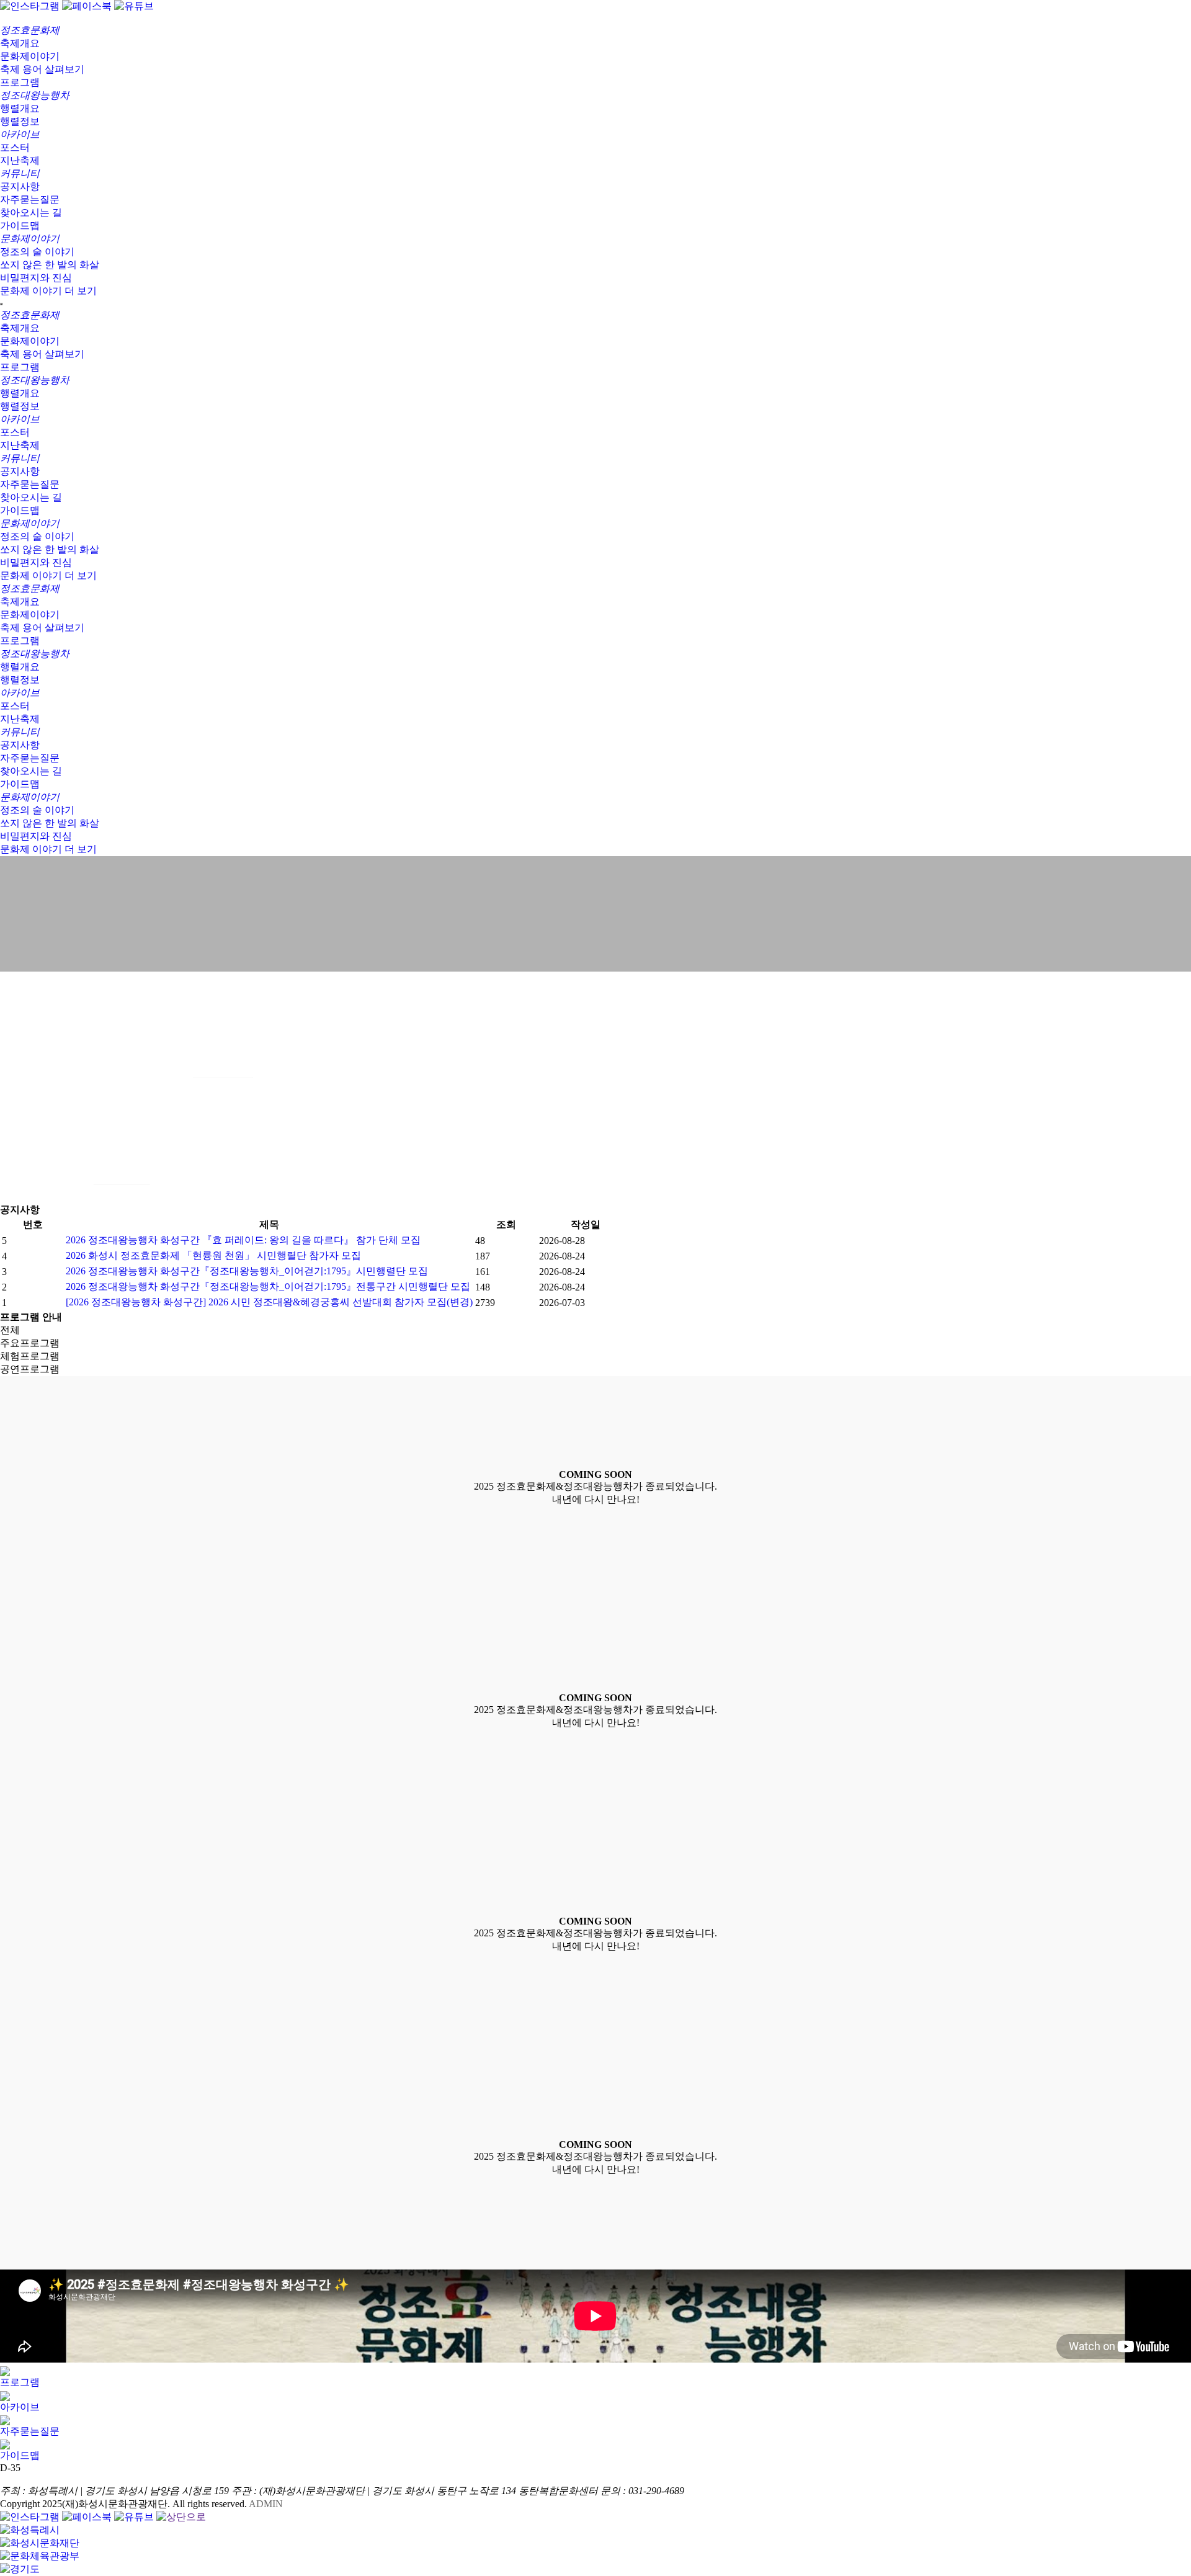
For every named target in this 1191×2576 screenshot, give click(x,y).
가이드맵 (20, 226)
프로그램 (20, 82)
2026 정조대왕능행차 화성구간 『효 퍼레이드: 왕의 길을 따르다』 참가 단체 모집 (243, 1240)
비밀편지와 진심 (36, 278)
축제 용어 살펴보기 (42, 69)
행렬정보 (20, 121)
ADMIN (266, 2504)
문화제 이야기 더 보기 (48, 291)
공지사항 (20, 186)
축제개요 (20, 43)
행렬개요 (20, 108)
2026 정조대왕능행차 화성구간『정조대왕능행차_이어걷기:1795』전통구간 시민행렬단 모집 (268, 1286)
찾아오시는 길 (31, 212)
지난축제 (20, 160)
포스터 (15, 147)
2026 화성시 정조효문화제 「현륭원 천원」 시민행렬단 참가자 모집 (213, 1255)
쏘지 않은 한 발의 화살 (50, 265)
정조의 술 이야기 (37, 252)
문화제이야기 (30, 56)
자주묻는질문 (30, 199)
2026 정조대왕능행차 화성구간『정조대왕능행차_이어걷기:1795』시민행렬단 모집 (247, 1271)
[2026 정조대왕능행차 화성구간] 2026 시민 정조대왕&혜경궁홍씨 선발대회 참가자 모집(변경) (269, 1302)
